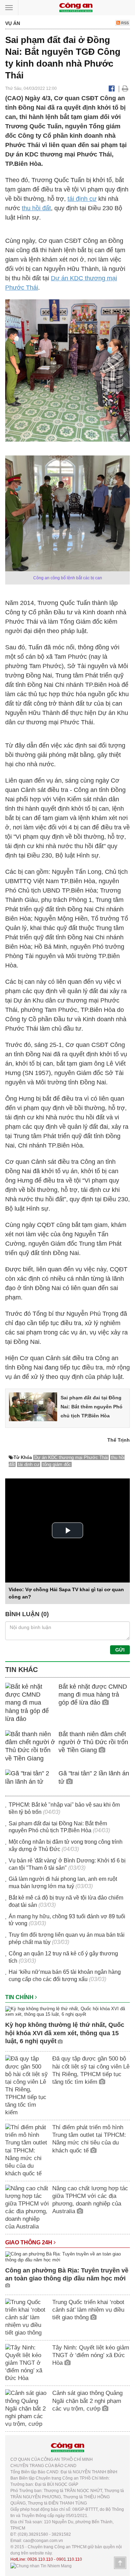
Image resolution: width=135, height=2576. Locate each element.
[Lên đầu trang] (120, 2563)
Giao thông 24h (29, 2242)
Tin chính (20, 1997)
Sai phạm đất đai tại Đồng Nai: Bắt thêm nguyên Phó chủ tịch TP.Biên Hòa (92, 1407)
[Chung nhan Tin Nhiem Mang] (41, 2566)
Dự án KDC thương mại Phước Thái (71, 1457)
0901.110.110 (69, 2559)
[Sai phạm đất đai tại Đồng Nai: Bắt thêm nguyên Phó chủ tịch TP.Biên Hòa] (33, 1406)
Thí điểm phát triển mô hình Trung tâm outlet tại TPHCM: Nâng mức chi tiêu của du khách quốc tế (89, 2139)
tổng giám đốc (57, 1464)
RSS (124, 23)
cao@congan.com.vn (43, 2541)
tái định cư (82, 199)
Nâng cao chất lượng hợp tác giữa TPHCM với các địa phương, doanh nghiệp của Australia (90, 2200)
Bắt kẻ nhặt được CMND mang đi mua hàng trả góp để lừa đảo (93, 1695)
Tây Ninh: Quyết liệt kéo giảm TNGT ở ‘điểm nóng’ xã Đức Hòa (91, 2355)
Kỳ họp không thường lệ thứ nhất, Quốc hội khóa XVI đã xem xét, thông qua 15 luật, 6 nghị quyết (65, 2033)
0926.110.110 (40, 2559)
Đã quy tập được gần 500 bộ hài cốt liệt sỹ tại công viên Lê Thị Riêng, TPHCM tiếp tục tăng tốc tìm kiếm (91, 2070)
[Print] (125, 88)
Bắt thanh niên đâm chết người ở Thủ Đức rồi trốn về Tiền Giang (93, 1742)
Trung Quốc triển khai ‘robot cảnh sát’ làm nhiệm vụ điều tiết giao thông (88, 2310)
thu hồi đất (36, 208)
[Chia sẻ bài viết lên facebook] (112, 88)
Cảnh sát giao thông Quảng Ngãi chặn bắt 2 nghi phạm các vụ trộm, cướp (87, 2401)
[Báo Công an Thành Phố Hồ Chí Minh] (76, 7)
